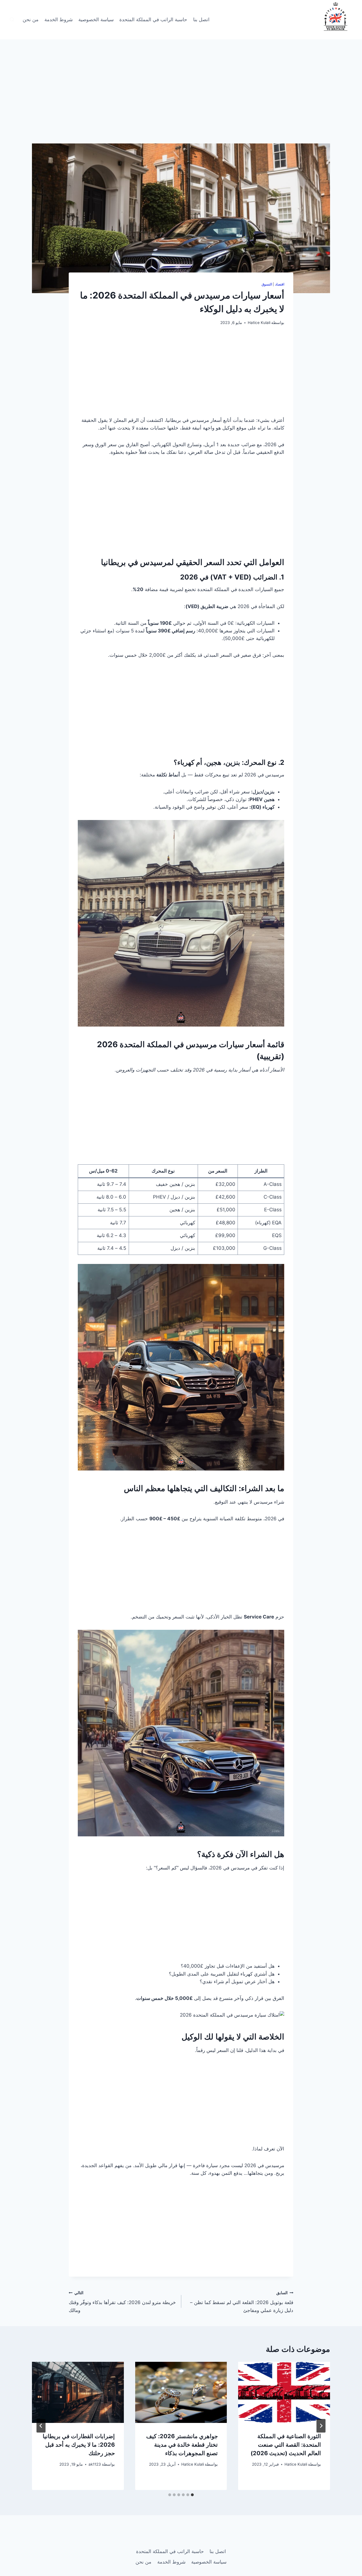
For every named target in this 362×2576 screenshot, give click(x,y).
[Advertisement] (181, 102)
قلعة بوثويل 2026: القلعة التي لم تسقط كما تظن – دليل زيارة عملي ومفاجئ (242, 2302)
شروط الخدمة (59, 20)
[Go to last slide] (321, 2426)
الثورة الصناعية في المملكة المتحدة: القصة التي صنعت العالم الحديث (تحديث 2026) (286, 2445)
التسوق (267, 284)
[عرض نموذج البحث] (12, 20)
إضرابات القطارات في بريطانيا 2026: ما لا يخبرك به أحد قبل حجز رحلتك (79, 2445)
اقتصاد (280, 284)
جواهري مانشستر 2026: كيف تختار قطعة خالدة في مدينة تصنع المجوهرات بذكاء (182, 2445)
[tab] (192, 2495)
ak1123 (95, 2464)
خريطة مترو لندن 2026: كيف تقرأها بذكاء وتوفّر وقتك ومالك (122, 2302)
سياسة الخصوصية (96, 20)
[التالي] (41, 2426)
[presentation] (284, 2392)
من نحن (31, 20)
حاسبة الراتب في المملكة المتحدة (153, 20)
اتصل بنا (201, 20)
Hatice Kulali (259, 323)
